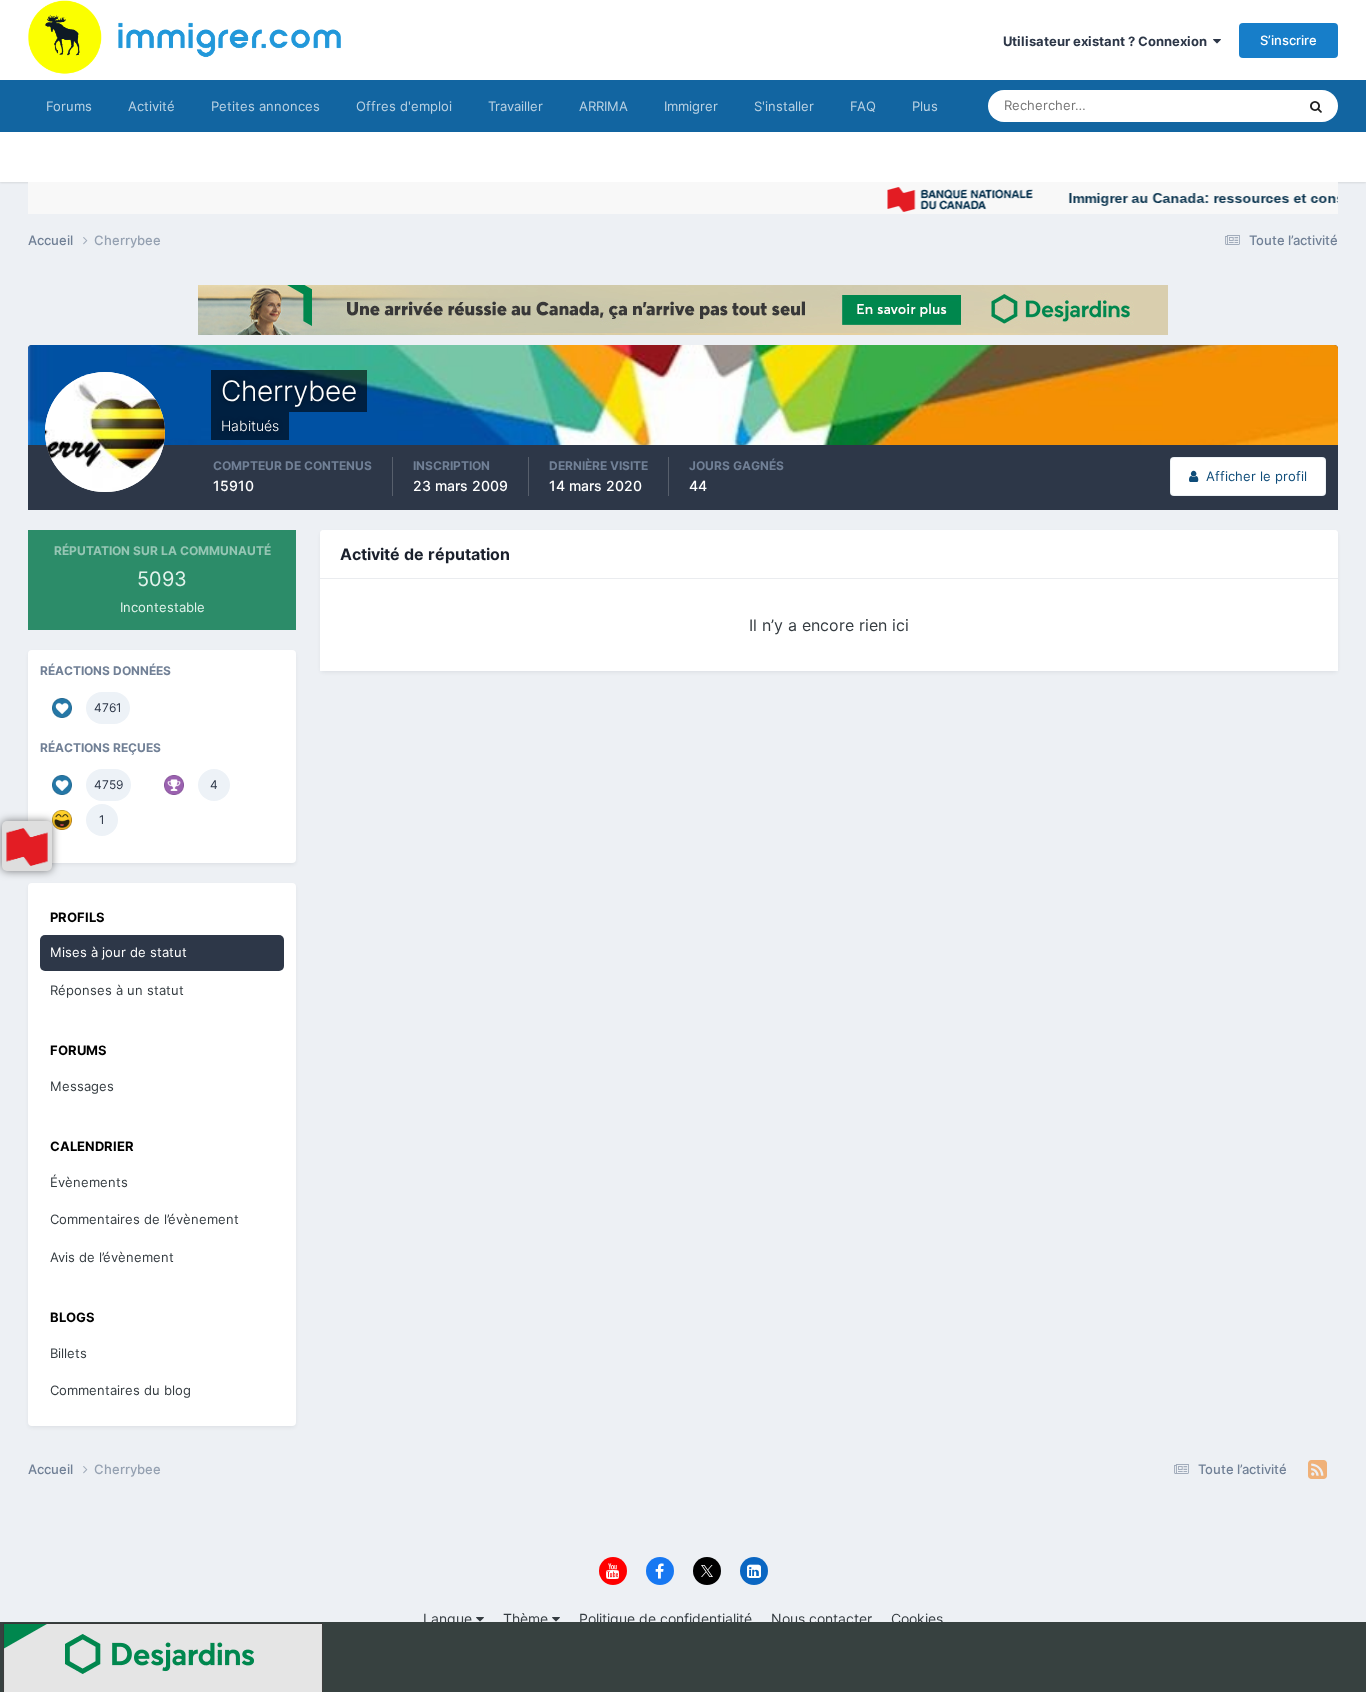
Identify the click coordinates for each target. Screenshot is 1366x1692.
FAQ (863, 106)
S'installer (784, 106)
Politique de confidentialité (665, 1618)
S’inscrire (1288, 40)
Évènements (89, 1182)
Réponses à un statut (117, 990)
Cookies (917, 1618)
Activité (151, 106)
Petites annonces (265, 106)
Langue (449, 1618)
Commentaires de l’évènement (144, 1219)
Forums (69, 106)
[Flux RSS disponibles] (1317, 1470)
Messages (82, 1086)
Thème (527, 1618)
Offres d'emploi (404, 106)
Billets (68, 1353)
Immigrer (691, 106)
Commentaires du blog (120, 1390)
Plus (925, 106)
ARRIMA (603, 106)
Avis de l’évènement (112, 1257)
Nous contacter (821, 1618)
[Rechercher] (1316, 106)
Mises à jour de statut (1207, 105)
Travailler (515, 106)
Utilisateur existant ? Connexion (1108, 41)
